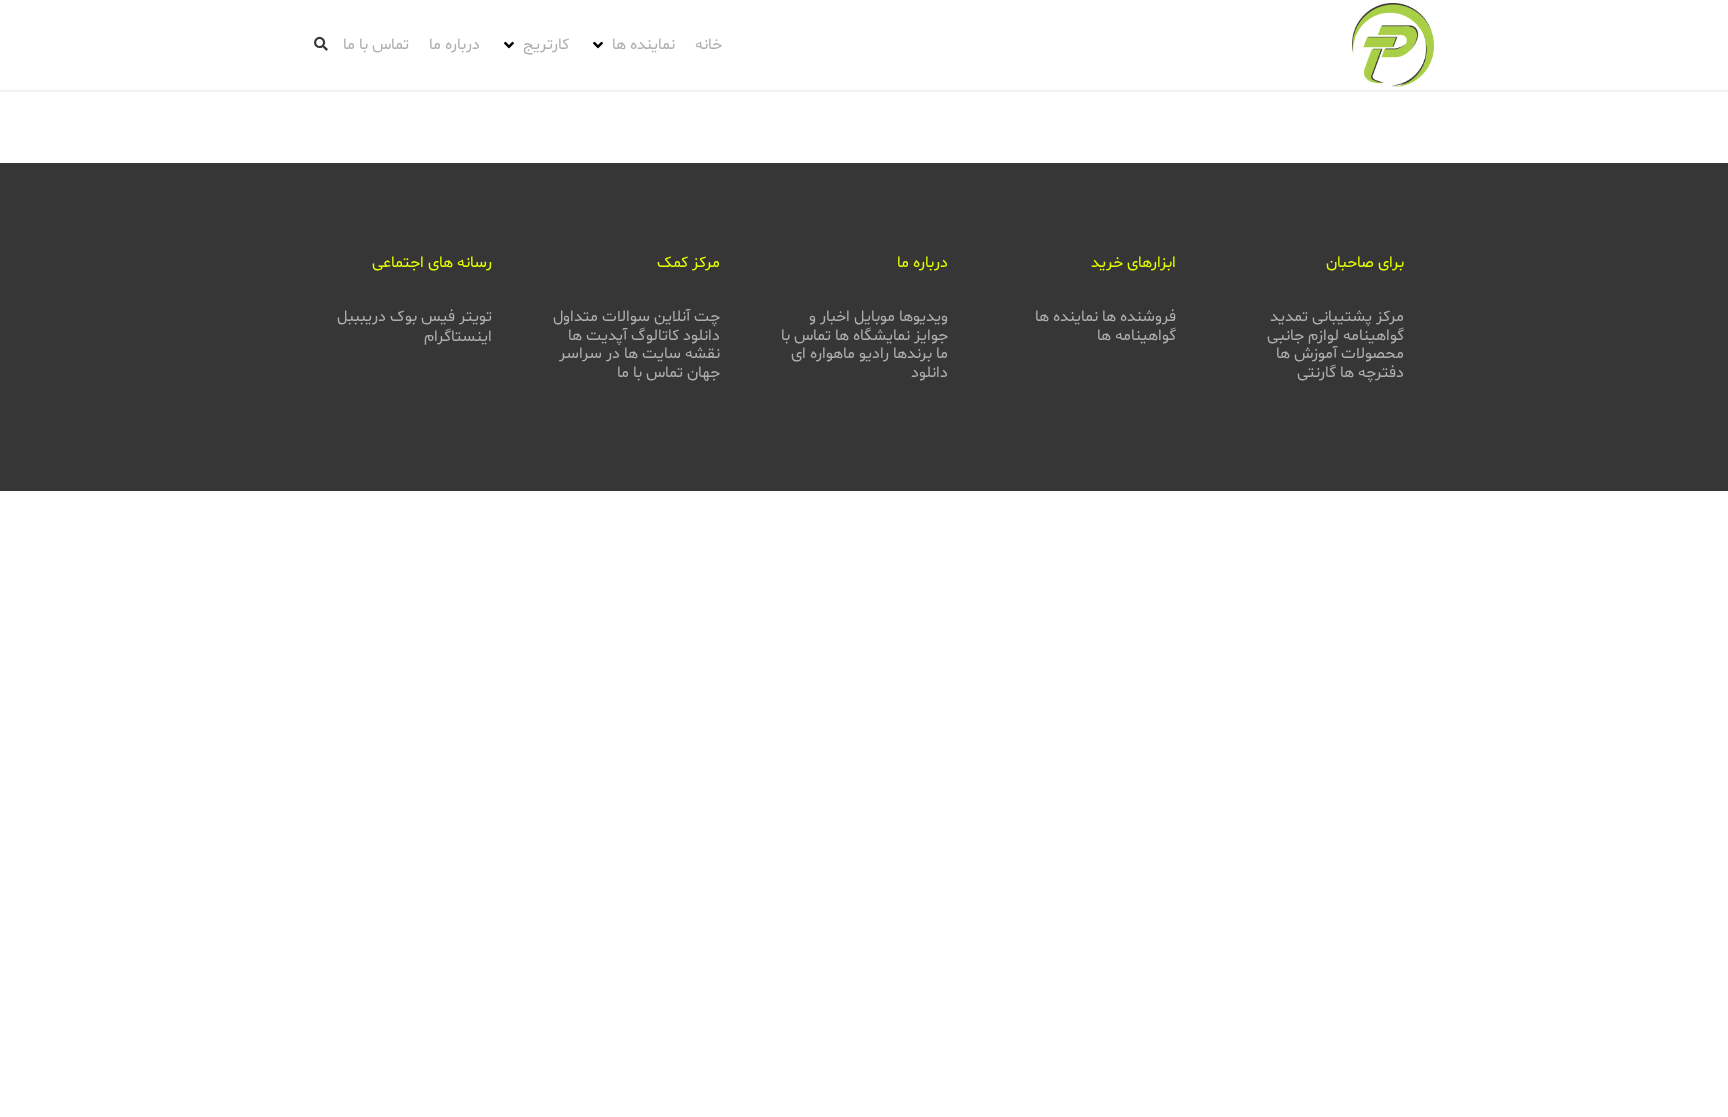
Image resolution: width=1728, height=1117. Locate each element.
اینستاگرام (458, 337)
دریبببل (361, 317)
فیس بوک (422, 317)
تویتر (475, 317)
